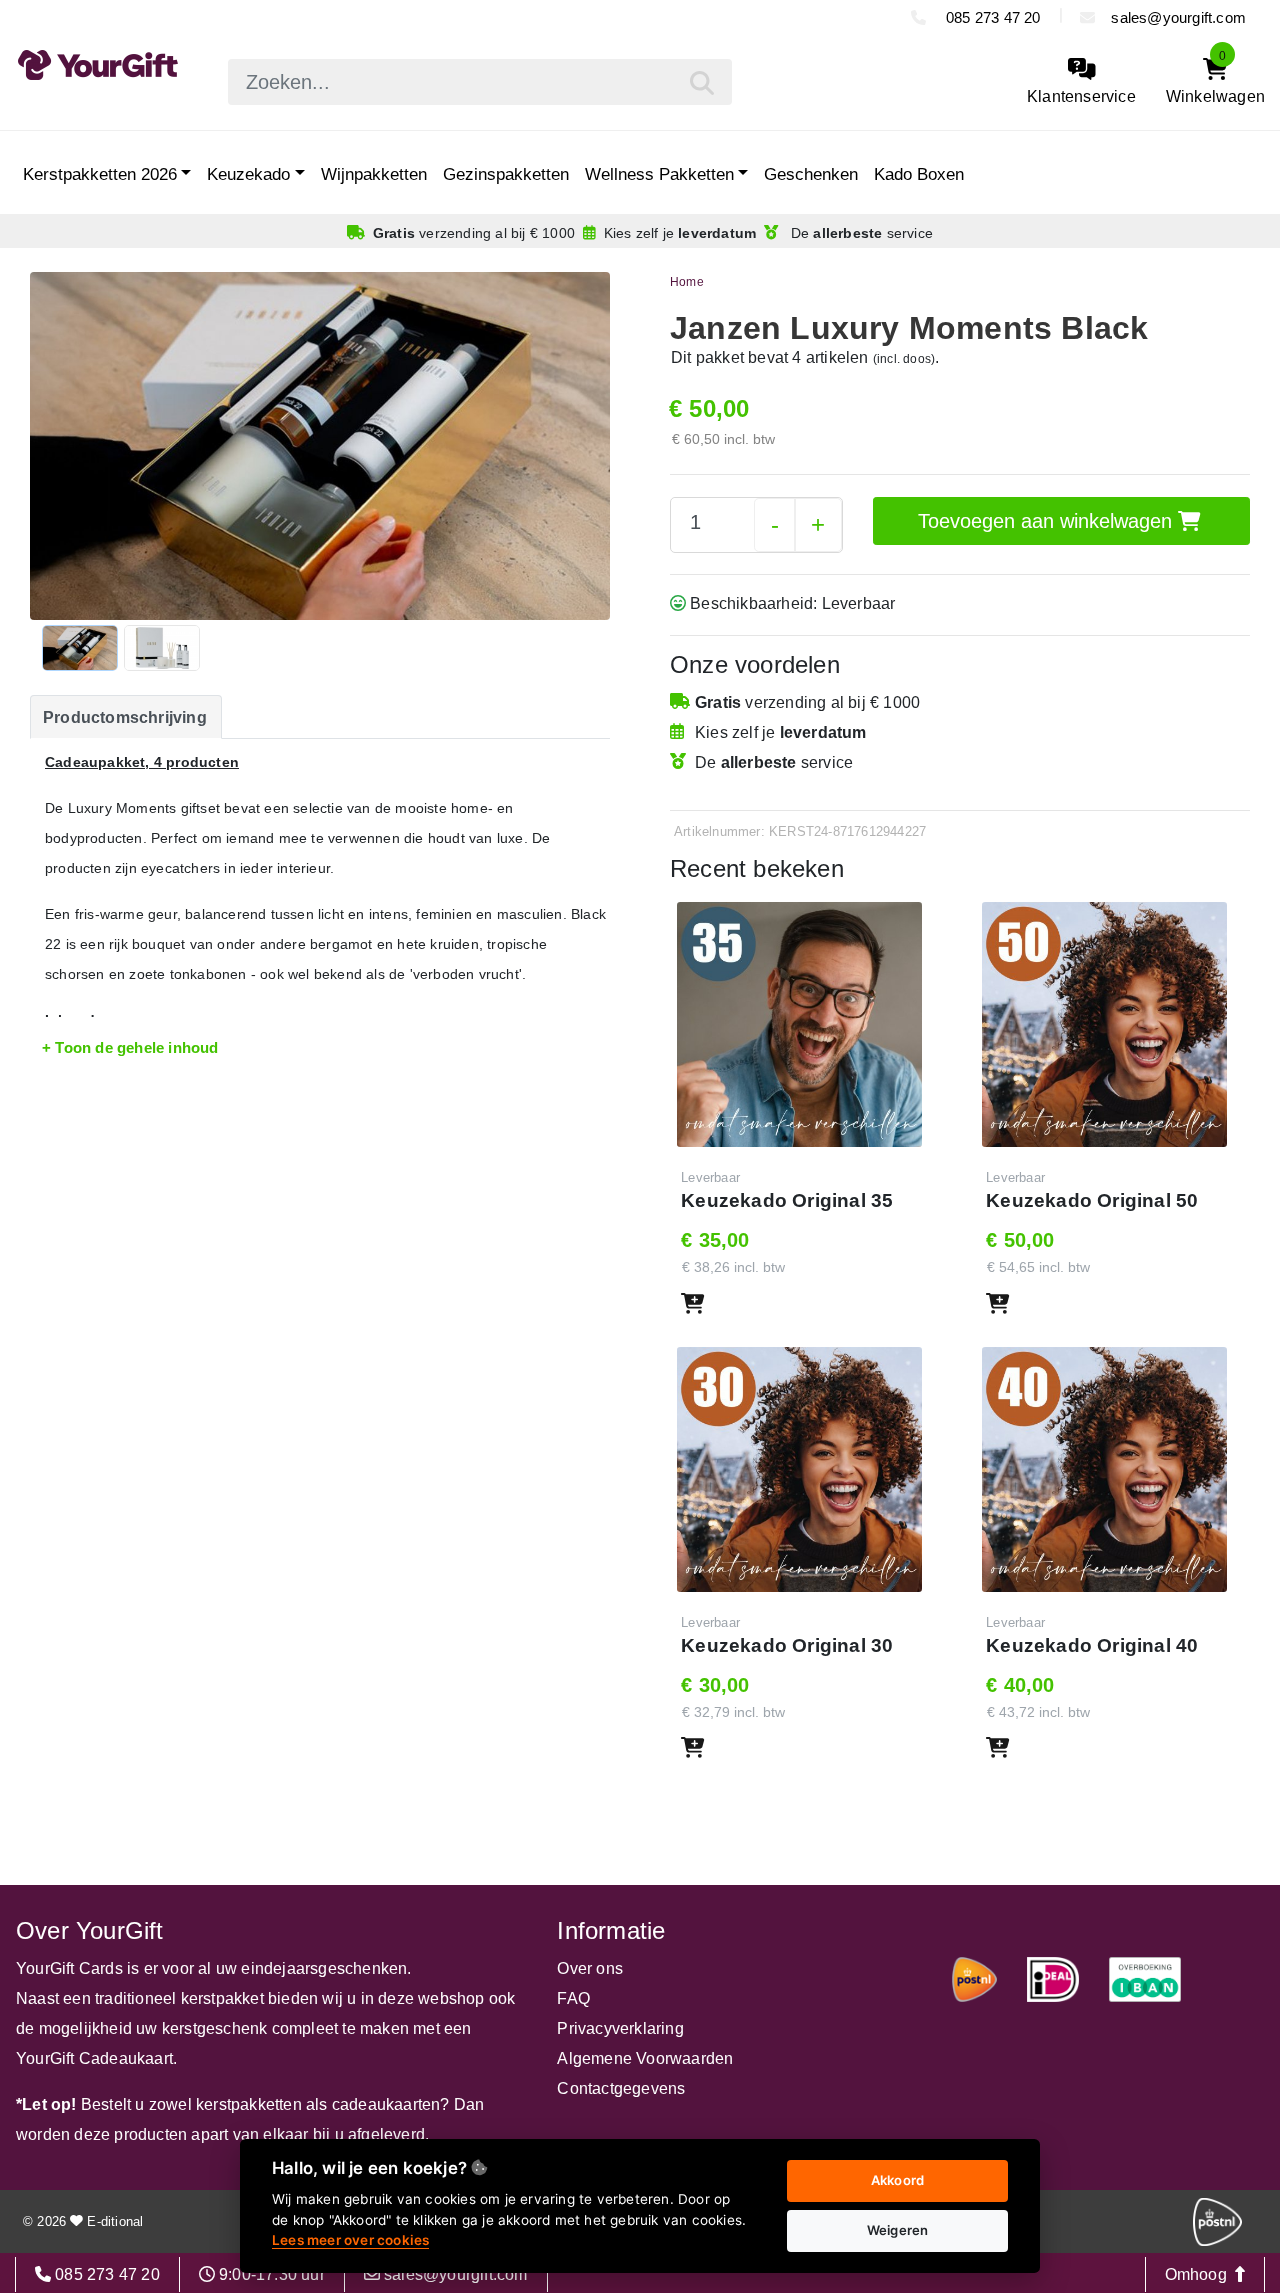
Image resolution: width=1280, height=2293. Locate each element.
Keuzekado (248, 174)
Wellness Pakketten (659, 174)
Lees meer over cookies (350, 2240)
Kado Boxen (919, 174)
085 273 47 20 (991, 17)
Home (687, 282)
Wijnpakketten (374, 174)
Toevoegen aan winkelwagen (1048, 521)
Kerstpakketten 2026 (100, 174)
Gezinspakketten (506, 174)
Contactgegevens (621, 2088)
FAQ (573, 1998)
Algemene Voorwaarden (645, 2058)
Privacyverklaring (620, 2028)
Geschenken (811, 174)
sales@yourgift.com (1178, 17)
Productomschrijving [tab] (125, 717)
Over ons (590, 1968)
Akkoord (897, 2180)
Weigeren (898, 2230)
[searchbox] (479, 82)
